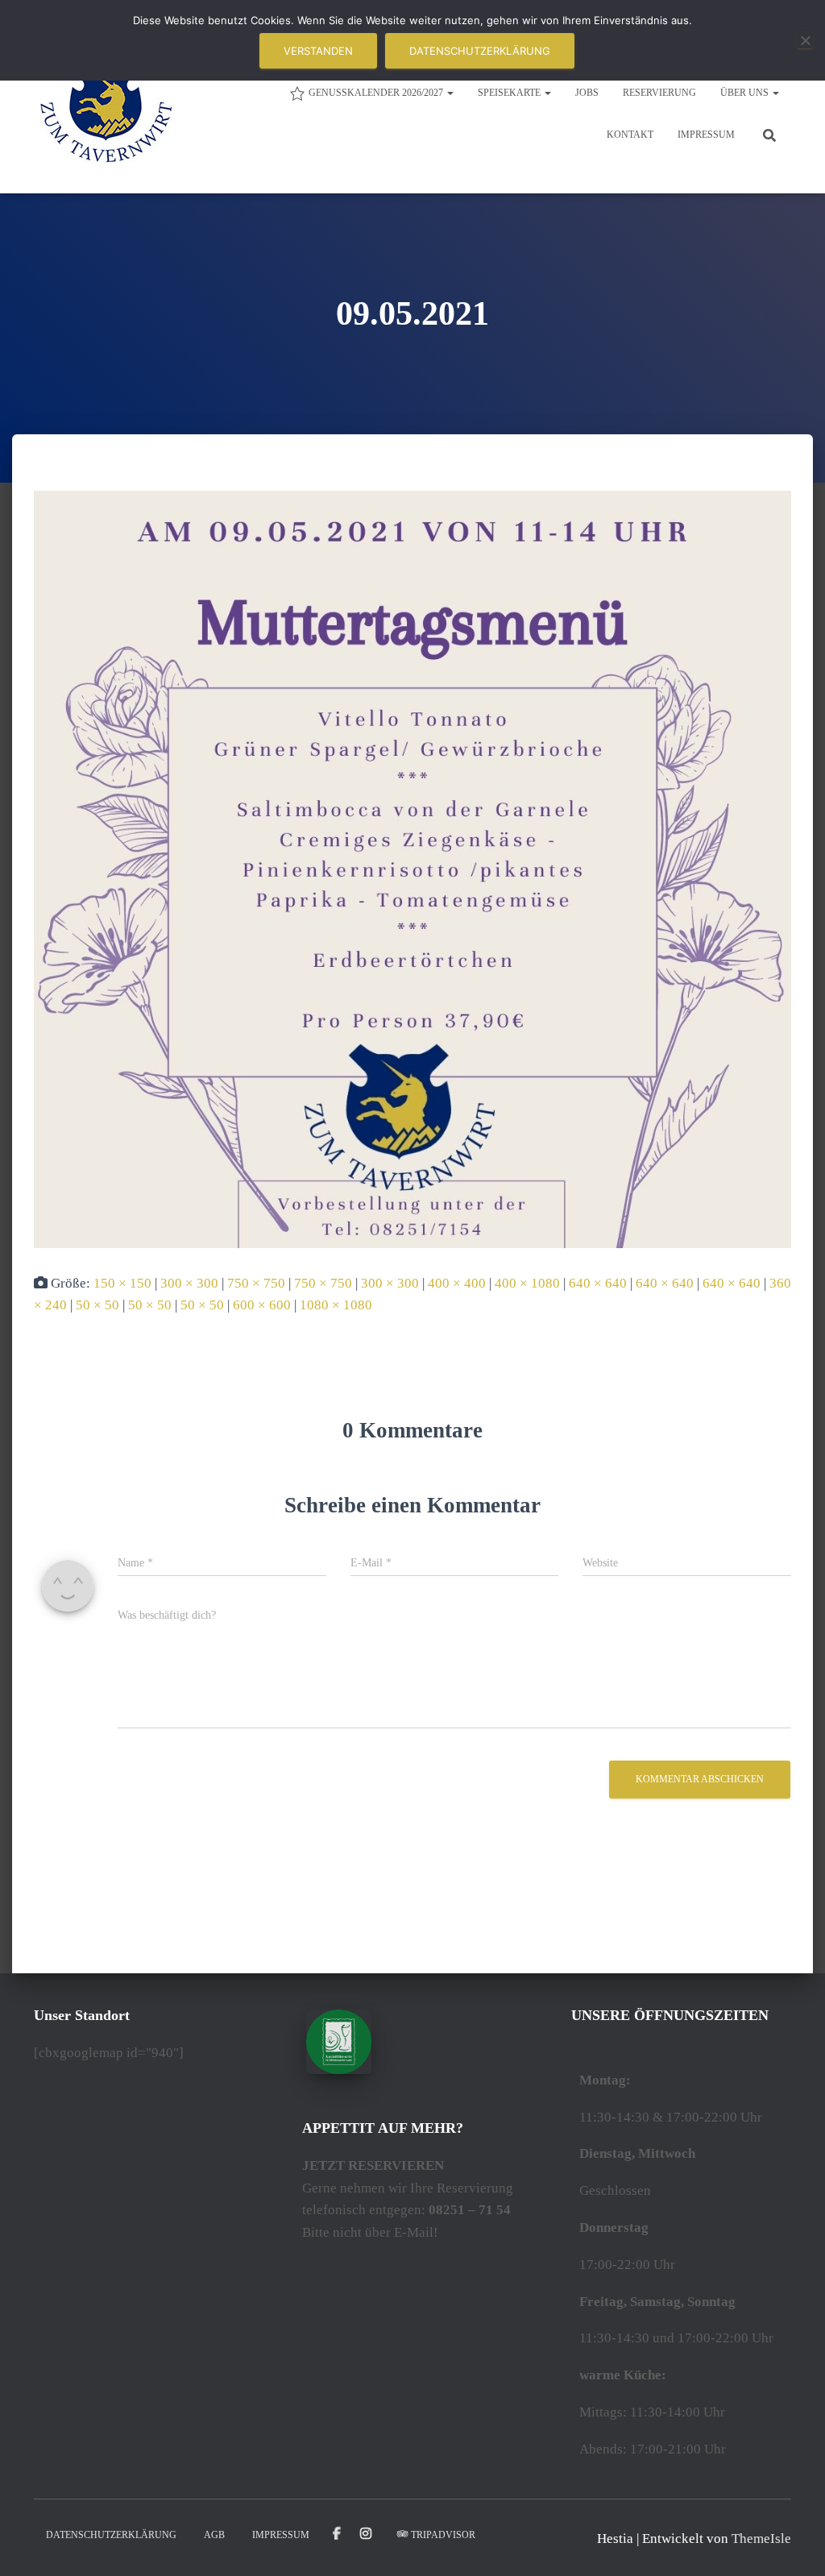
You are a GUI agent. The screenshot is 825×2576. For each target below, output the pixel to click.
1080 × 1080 (336, 1305)
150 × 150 (122, 1283)
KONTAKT (630, 135)
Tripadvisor (443, 2535)
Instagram (367, 2534)
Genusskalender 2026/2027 (377, 93)
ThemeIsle (761, 2539)
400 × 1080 (527, 1283)
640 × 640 (598, 1283)
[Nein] (805, 40)
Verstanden (318, 51)
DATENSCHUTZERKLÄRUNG (111, 2535)
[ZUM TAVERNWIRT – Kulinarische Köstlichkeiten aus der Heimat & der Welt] (106, 113)
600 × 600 (262, 1305)
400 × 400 (457, 1283)
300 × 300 (189, 1283)
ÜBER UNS (746, 93)
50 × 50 (97, 1305)
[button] (450, 93)
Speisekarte (510, 93)
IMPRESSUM (706, 135)
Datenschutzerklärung (480, 51)
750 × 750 (256, 1283)
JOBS (587, 93)
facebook (337, 2534)
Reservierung (659, 93)
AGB (214, 2535)
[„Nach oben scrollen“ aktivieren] (793, 2544)
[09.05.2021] (412, 868)
